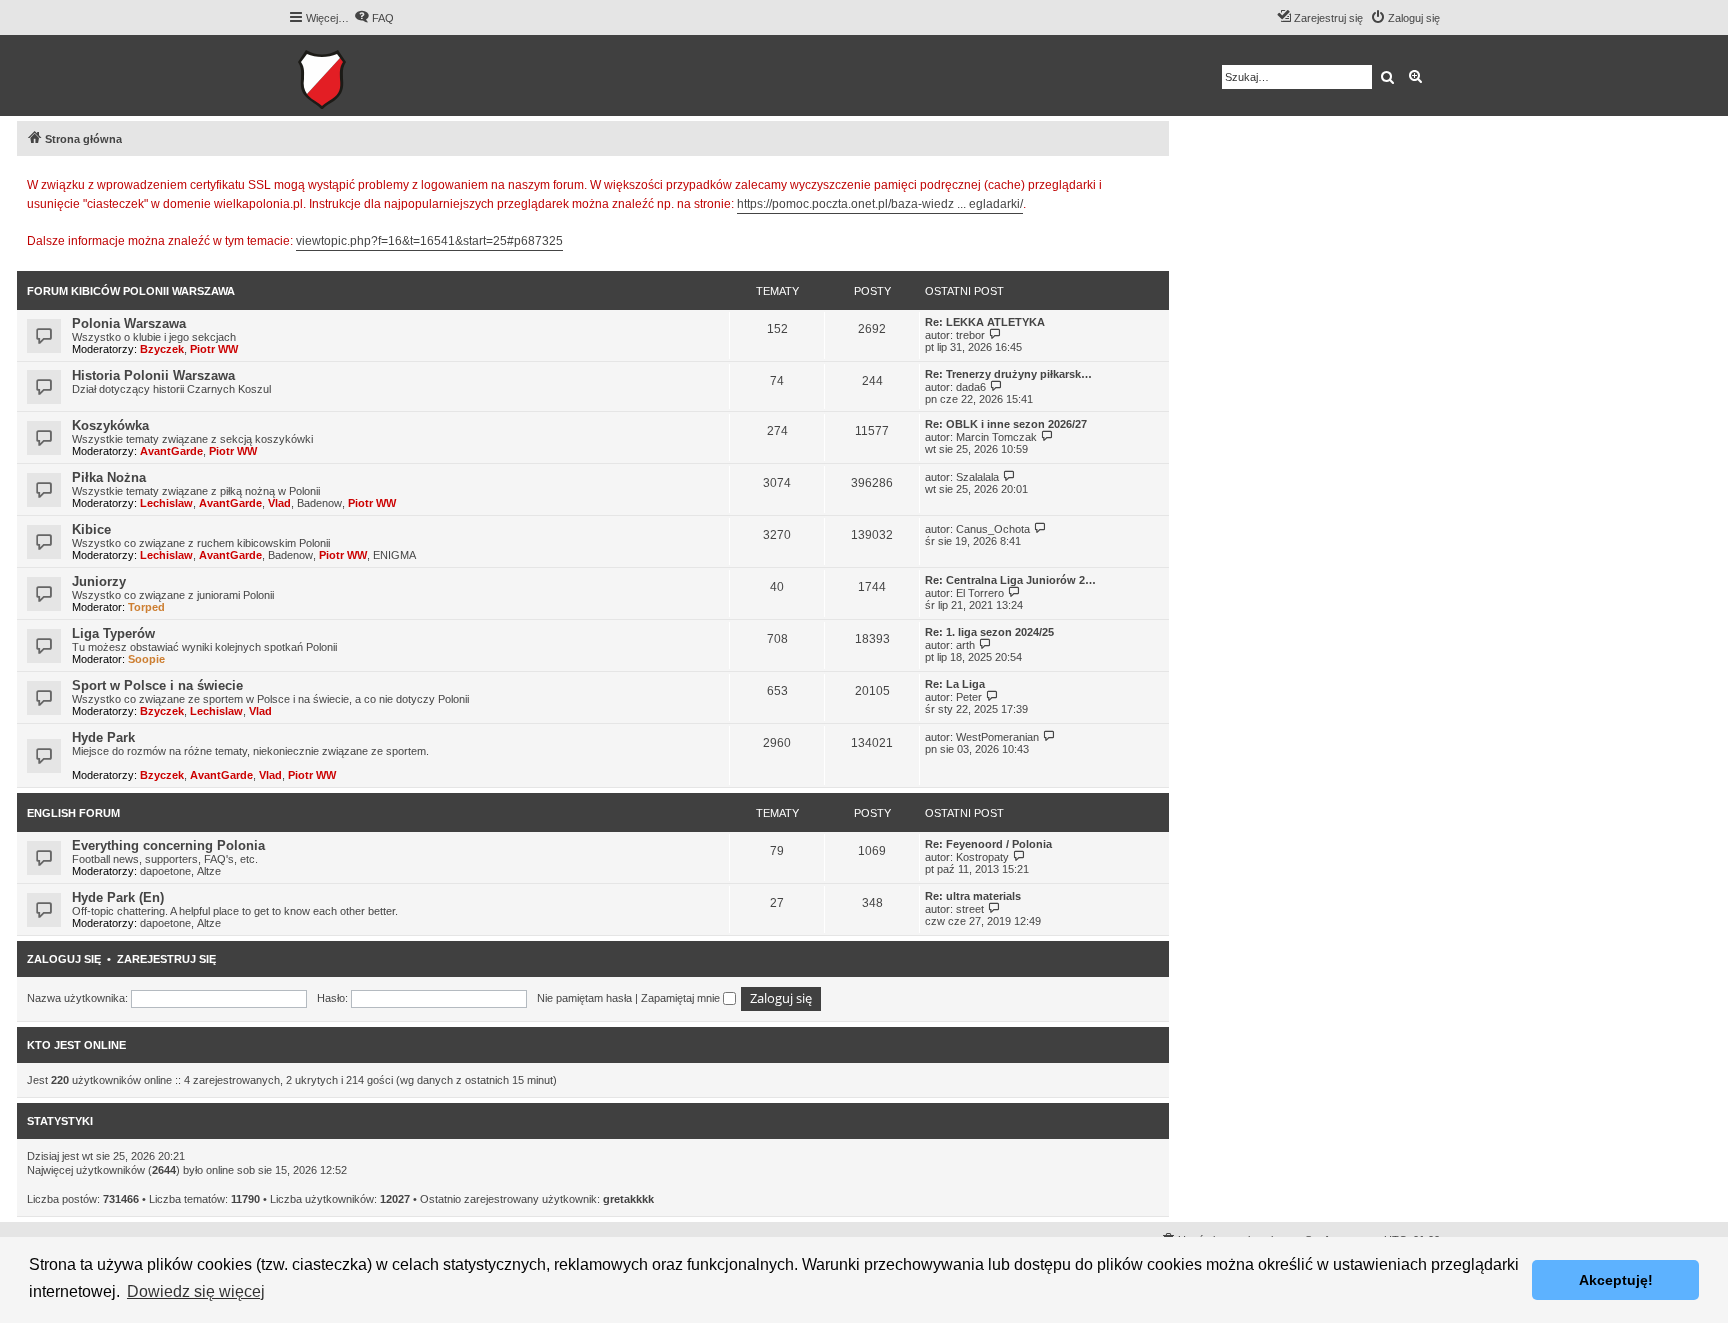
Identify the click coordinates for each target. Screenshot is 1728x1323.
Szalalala (977, 477)
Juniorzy (99, 581)
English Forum (73, 813)
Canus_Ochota (993, 529)
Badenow (319, 503)
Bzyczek (162, 349)
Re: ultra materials (973, 896)
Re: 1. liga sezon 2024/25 (989, 632)
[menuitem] (374, 18)
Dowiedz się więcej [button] (196, 1291)
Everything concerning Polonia (168, 845)
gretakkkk (628, 1199)
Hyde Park (103, 737)
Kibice (91, 529)
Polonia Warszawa (129, 323)
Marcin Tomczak (996, 437)
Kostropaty (982, 857)
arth (965, 645)
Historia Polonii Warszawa (153, 375)
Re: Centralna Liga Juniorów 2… (1010, 580)
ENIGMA (394, 555)
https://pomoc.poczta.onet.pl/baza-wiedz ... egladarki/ (880, 204)
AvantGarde (171, 451)
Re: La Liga (955, 684)
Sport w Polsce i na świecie (157, 685)
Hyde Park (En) (118, 897)
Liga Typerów (113, 633)
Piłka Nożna (109, 477)
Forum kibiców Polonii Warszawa (131, 291)
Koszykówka (110, 425)
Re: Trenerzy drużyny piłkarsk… (1008, 374)
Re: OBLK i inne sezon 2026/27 (1006, 424)
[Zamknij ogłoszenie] (1153, 182)
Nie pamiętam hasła (584, 998)
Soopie (146, 659)
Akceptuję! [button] (1616, 1280)
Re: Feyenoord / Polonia (988, 844)
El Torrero (980, 593)
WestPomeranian (997, 737)
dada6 (971, 387)
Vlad (279, 503)
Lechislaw (166, 503)
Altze (209, 871)
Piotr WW (214, 349)
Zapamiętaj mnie (682, 998)
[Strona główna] (383, 75)
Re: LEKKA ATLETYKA (985, 322)
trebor (970, 335)
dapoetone (165, 871)
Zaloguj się (64, 959)
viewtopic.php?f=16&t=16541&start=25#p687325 (429, 241)
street (970, 909)
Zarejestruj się (166, 959)
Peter (969, 697)
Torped (146, 607)
